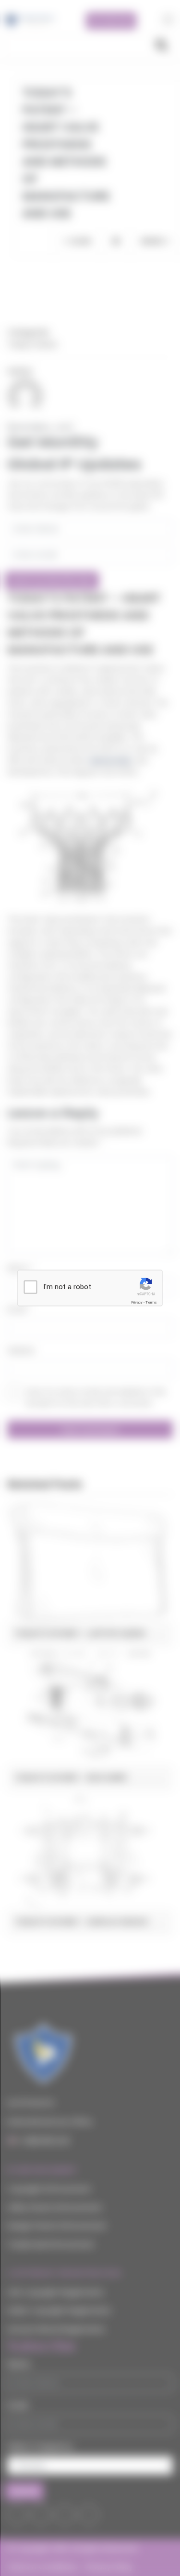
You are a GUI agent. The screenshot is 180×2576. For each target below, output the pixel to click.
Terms (151, 1302)
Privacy (137, 1302)
